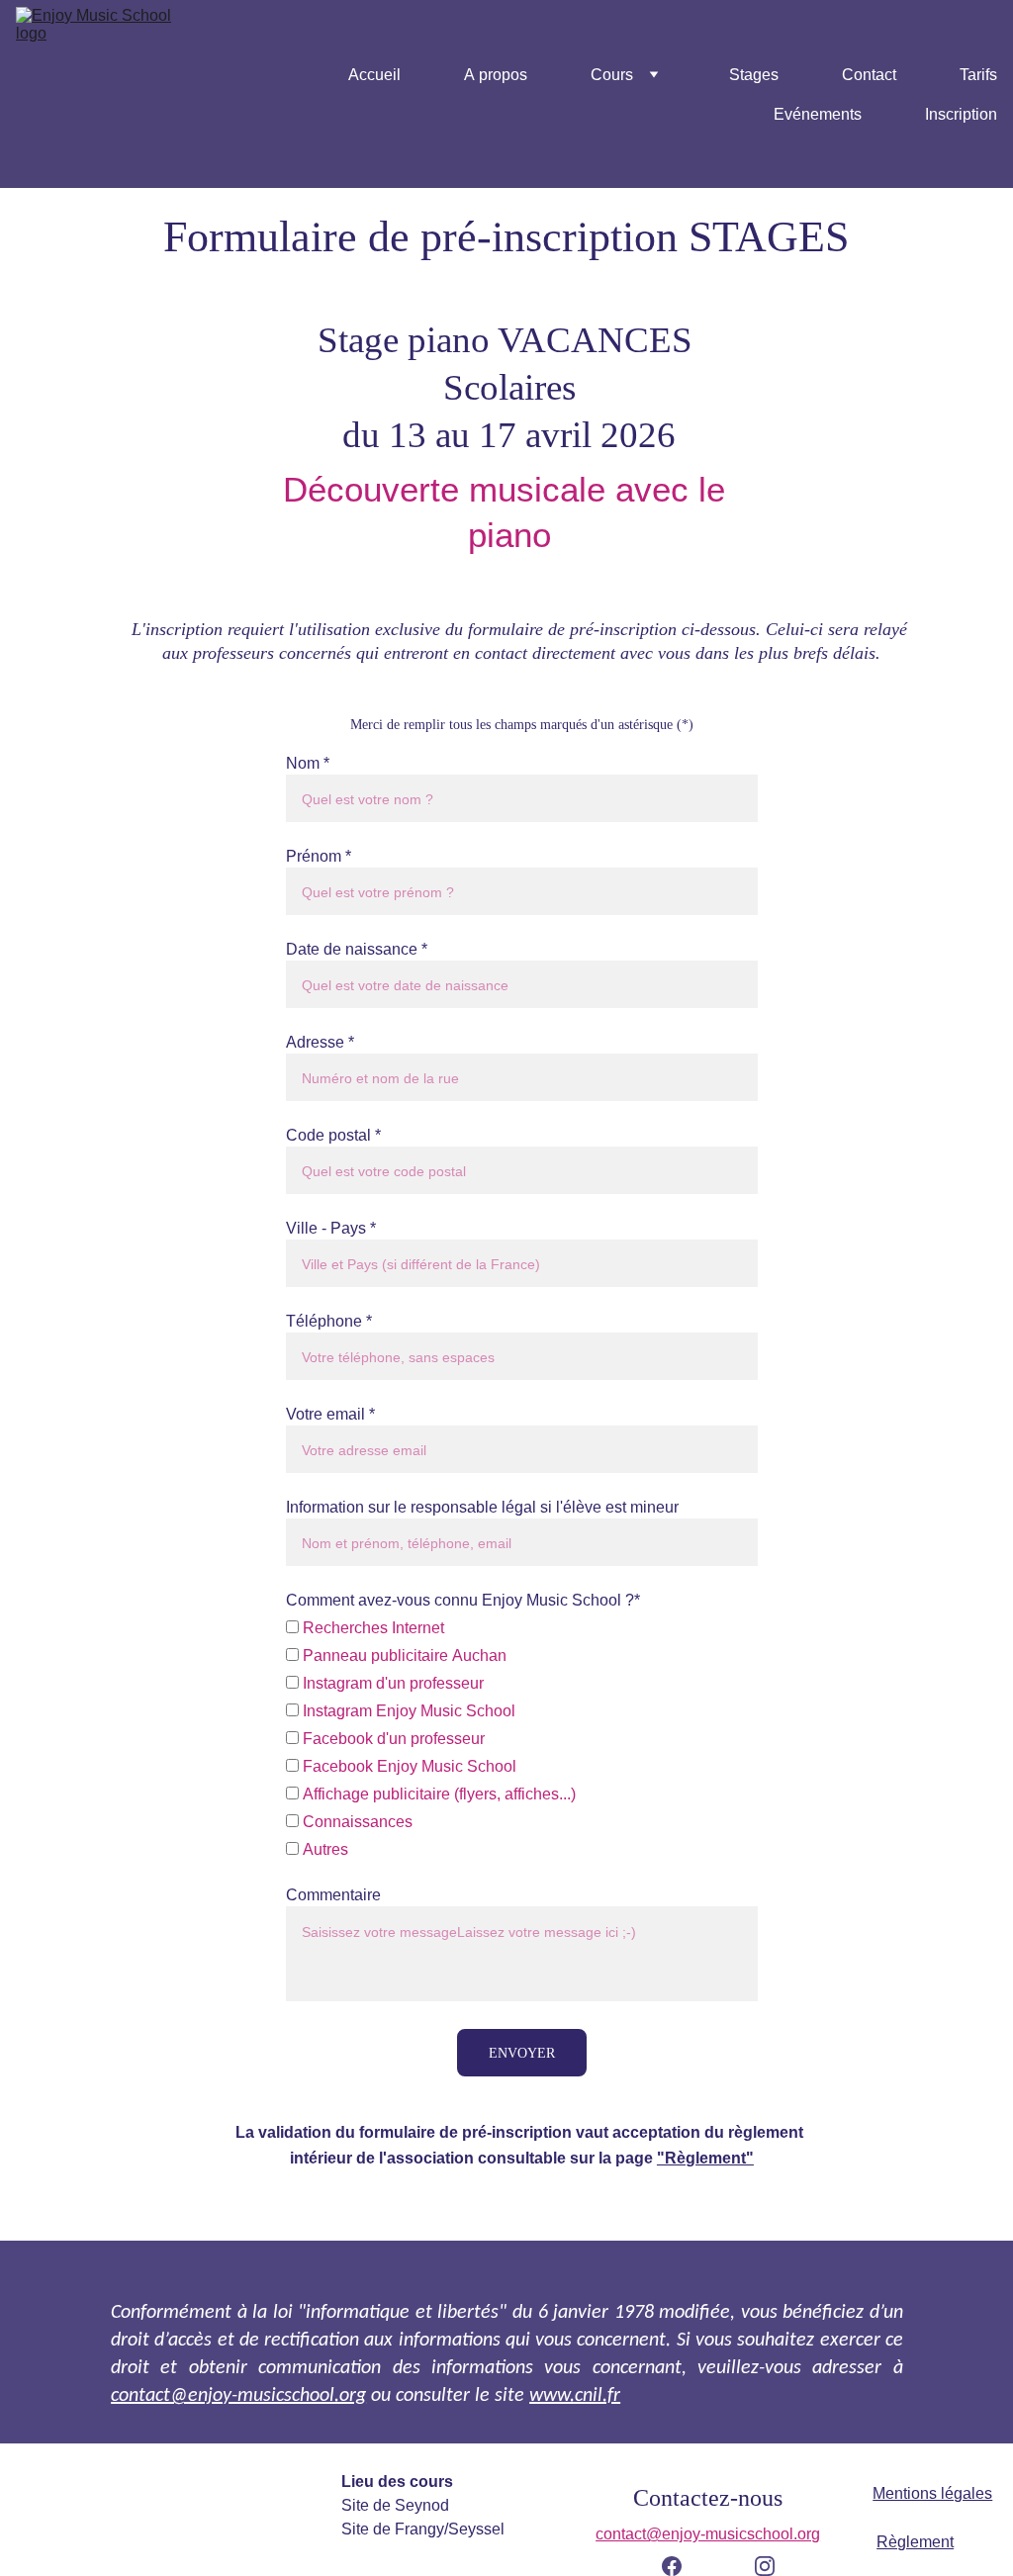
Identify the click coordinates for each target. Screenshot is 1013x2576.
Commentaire (333, 1894)
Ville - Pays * (331, 1228)
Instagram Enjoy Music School (407, 1710)
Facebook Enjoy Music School (408, 1766)
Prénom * (319, 856)
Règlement (915, 2541)
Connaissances (356, 1821)
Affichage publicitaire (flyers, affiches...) (437, 1794)
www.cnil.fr (575, 2396)
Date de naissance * (357, 949)
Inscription (961, 114)
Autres (323, 1849)
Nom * (308, 763)
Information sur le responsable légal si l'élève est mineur (482, 1507)
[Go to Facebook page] (682, 2566)
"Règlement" (705, 2158)
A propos (496, 74)
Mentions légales (932, 2493)
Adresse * (320, 1042)
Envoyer (522, 2052)
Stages (754, 74)
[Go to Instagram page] (765, 2566)
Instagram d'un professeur (391, 1683)
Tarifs (978, 74)
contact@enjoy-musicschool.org (238, 2396)
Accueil (374, 74)
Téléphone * (329, 1321)
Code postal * (333, 1135)
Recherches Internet (371, 1627)
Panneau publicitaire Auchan (403, 1655)
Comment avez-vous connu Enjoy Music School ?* (463, 1600)
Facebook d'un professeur (392, 1738)
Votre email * (330, 1414)
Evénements (818, 114)
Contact (869, 74)
